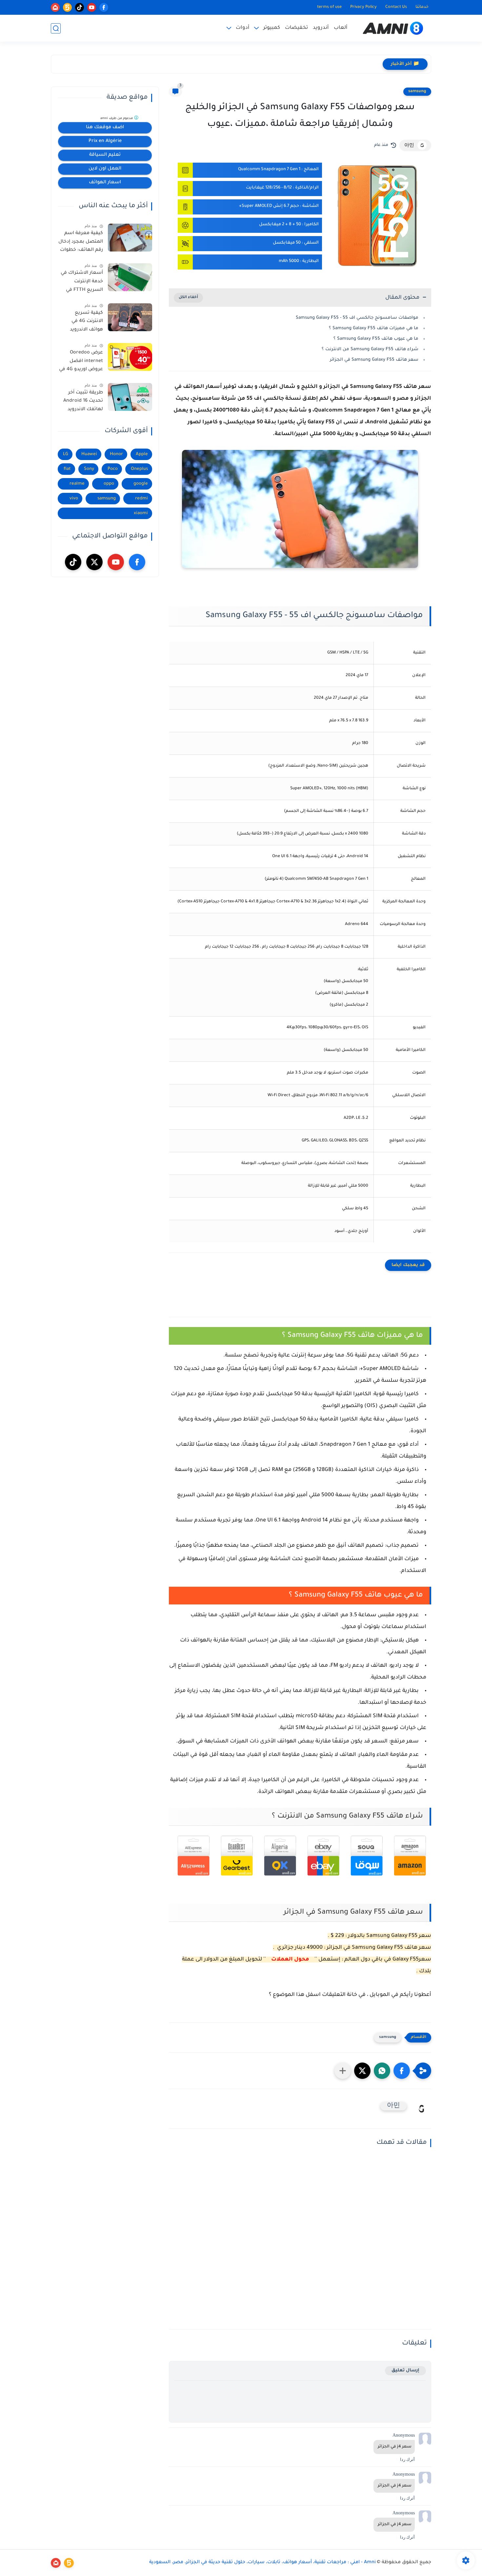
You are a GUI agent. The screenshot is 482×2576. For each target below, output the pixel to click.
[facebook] (104, 7)
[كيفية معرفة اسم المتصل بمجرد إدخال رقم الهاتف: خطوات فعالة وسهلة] (130, 238)
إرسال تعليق (405, 2371)
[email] (55, 7)
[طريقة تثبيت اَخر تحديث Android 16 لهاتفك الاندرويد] (130, 397)
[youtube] (92, 7)
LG (66, 454)
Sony (89, 469)
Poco (113, 469)
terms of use (329, 7)
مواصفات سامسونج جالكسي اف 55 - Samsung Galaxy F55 (357, 318)
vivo (74, 499)
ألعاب (341, 28)
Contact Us (396, 7)
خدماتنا (422, 7)
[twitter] (94, 562)
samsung (417, 91)
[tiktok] (80, 7)
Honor (116, 454)
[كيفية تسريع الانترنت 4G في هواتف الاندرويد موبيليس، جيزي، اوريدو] (130, 317)
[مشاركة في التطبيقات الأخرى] (343, 2071)
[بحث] (56, 28)
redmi (141, 499)
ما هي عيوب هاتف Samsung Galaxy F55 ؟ (376, 339)
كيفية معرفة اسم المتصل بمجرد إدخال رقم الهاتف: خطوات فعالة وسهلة (81, 243)
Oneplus (139, 469)
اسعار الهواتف (105, 183)
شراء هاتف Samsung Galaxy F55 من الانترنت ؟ (370, 349)
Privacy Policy (363, 7)
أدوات (243, 28)
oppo (109, 484)
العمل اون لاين (105, 169)
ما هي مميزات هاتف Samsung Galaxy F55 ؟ (374, 328)
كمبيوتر (272, 28)
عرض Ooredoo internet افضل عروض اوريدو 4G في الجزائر (81, 362)
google (141, 484)
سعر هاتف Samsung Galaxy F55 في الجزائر (374, 360)
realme (77, 484)
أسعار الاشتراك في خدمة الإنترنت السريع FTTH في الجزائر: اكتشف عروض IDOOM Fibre (81, 283)
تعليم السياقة (105, 155)
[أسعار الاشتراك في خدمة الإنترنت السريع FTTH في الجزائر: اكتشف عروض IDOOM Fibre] (130, 277)
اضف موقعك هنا (105, 128)
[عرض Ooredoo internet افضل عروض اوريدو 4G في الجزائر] (130, 357)
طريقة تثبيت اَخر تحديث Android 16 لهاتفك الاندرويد (83, 401)
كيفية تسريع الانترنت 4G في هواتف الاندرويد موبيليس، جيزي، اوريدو (85, 323)
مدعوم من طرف (117, 119)
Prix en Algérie (105, 141)
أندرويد (321, 28)
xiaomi (141, 513)
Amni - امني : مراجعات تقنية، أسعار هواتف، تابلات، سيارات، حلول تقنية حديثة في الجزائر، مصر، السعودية (262, 2563)
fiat (67, 469)
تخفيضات (296, 28)
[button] (402, 2071)
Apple (142, 454)
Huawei (89, 454)
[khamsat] (67, 7)
